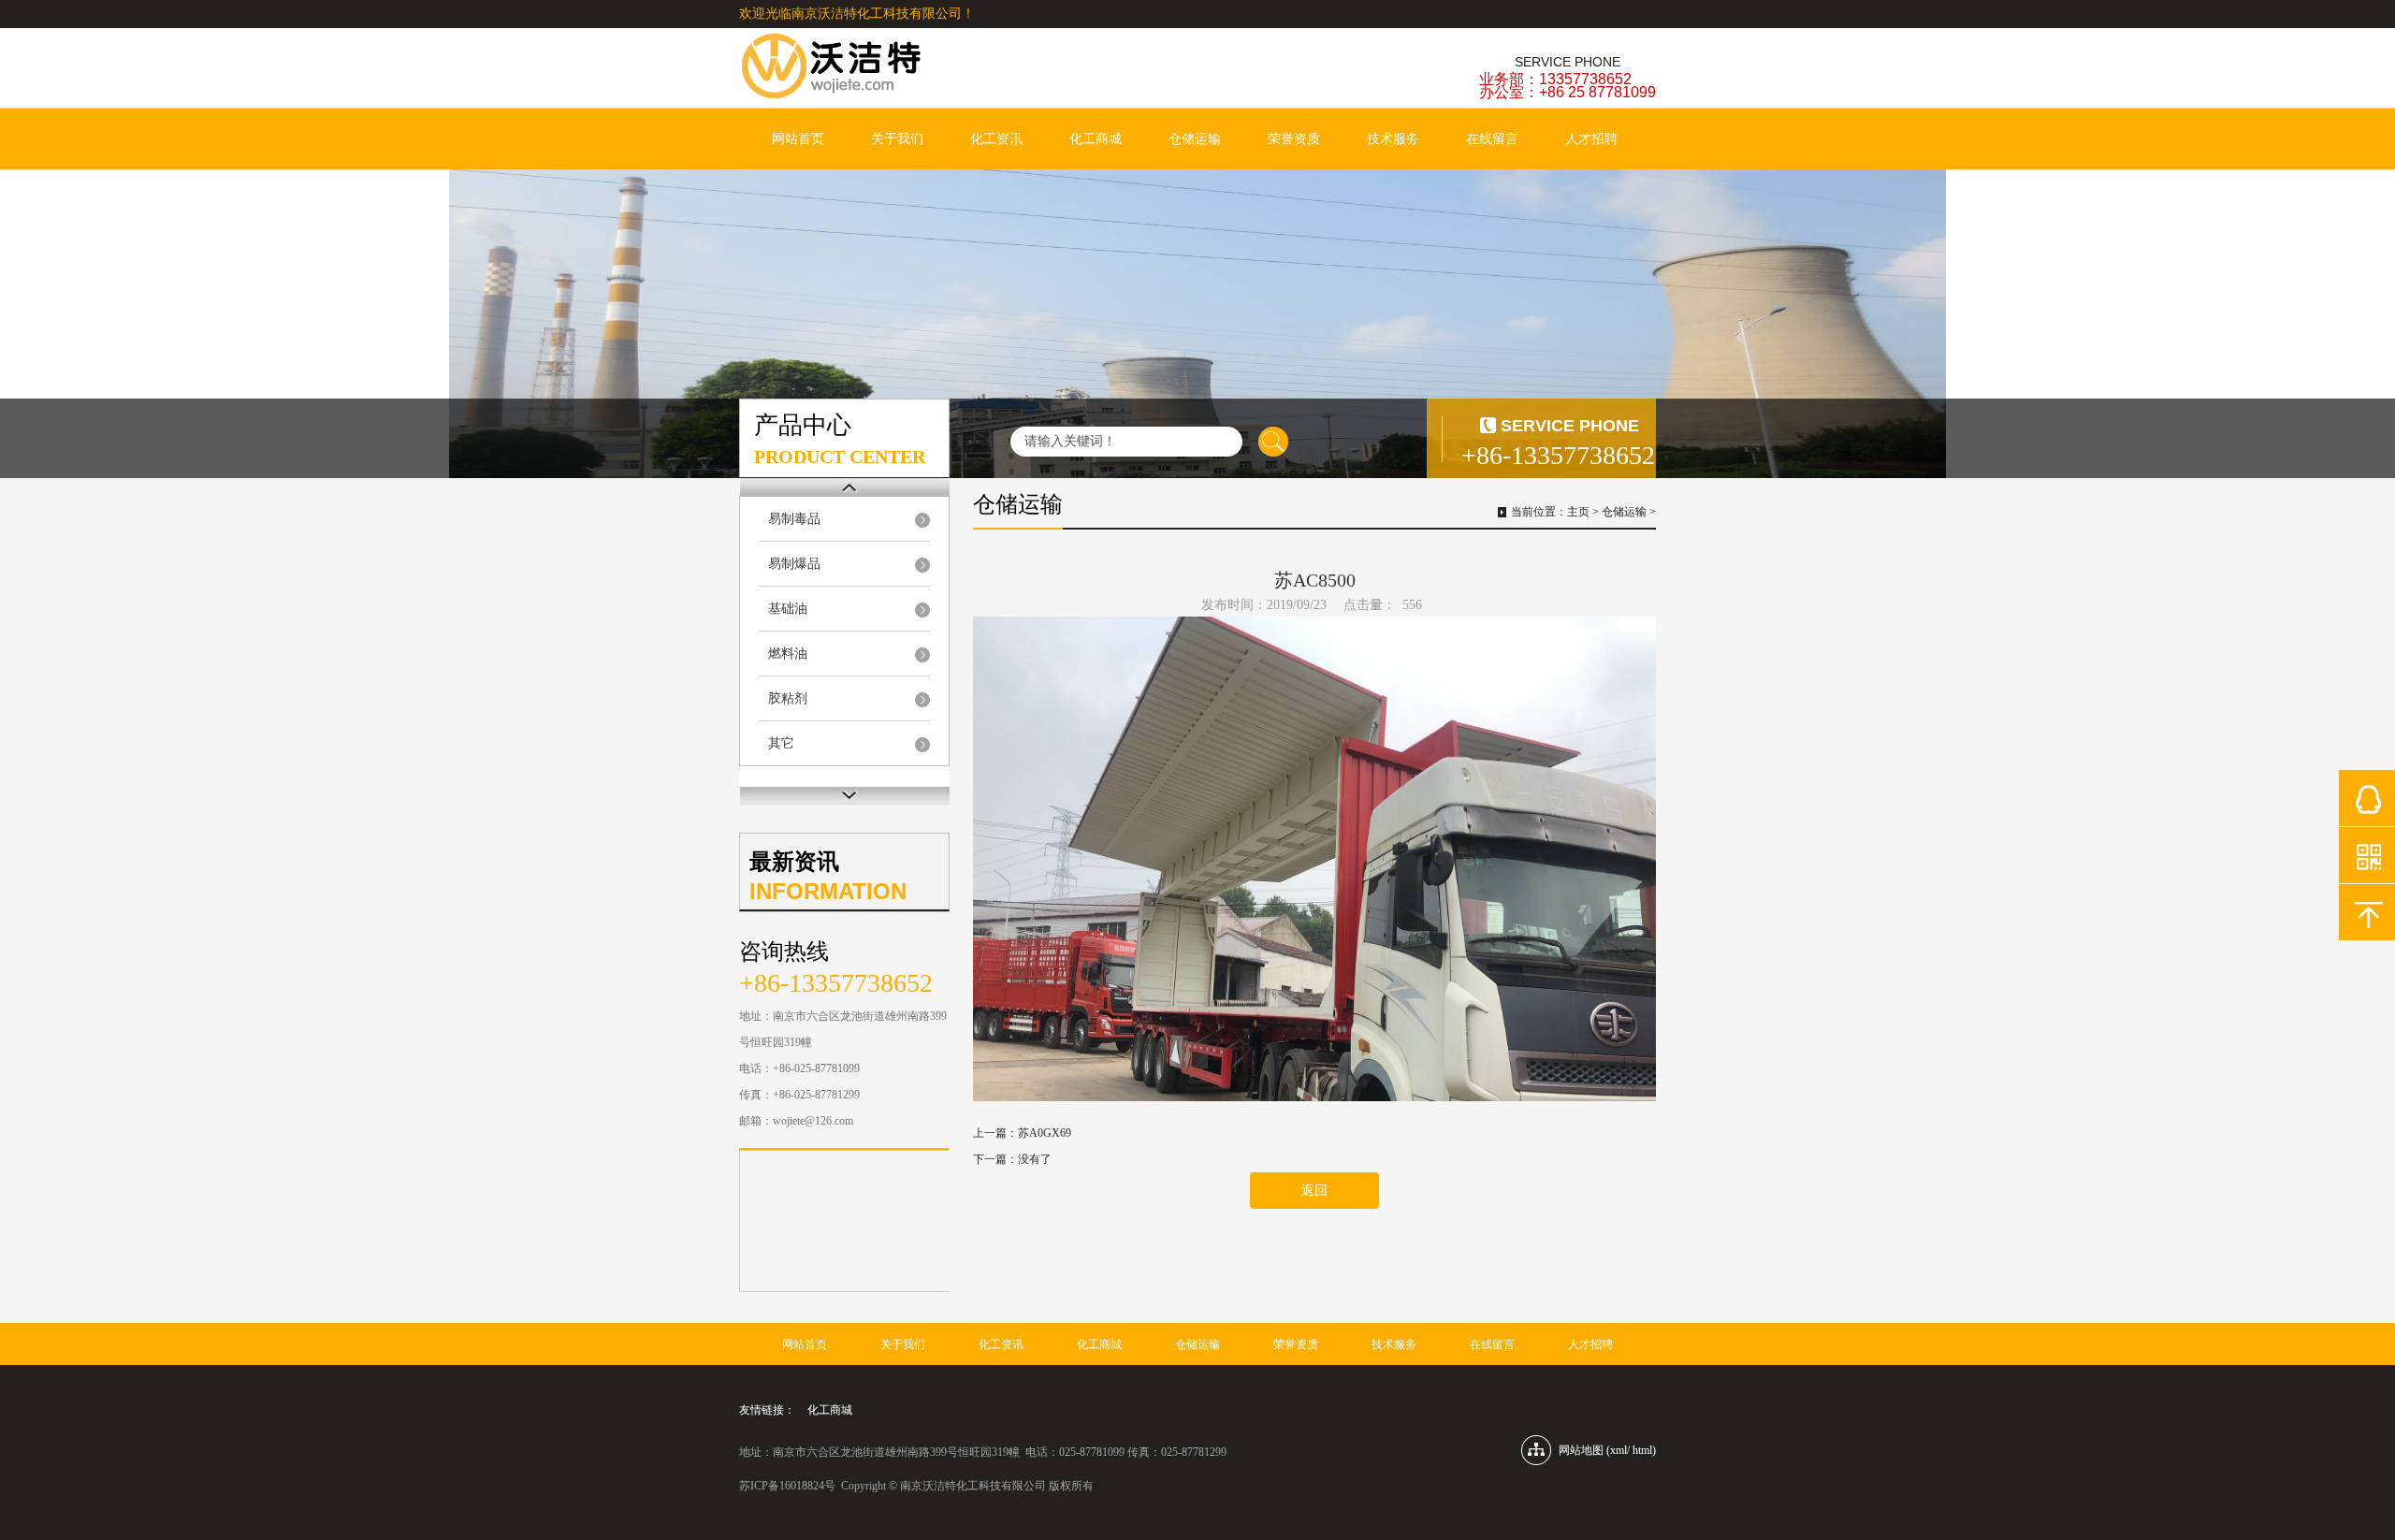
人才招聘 (1591, 139)
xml (1618, 1450)
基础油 (788, 609)
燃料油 (788, 654)
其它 (781, 743)
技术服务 (1393, 139)
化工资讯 (996, 139)
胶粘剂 (788, 698)
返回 (1314, 1191)
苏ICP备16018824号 (787, 1486)
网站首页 (798, 139)
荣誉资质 (1294, 139)
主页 (1578, 512)
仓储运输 (1195, 139)
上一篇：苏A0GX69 (1022, 1133)
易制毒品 (794, 519)
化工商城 (1096, 139)
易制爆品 (794, 564)
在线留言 (1492, 139)
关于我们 (897, 139)
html (1642, 1450)
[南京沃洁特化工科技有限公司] (879, 67)
